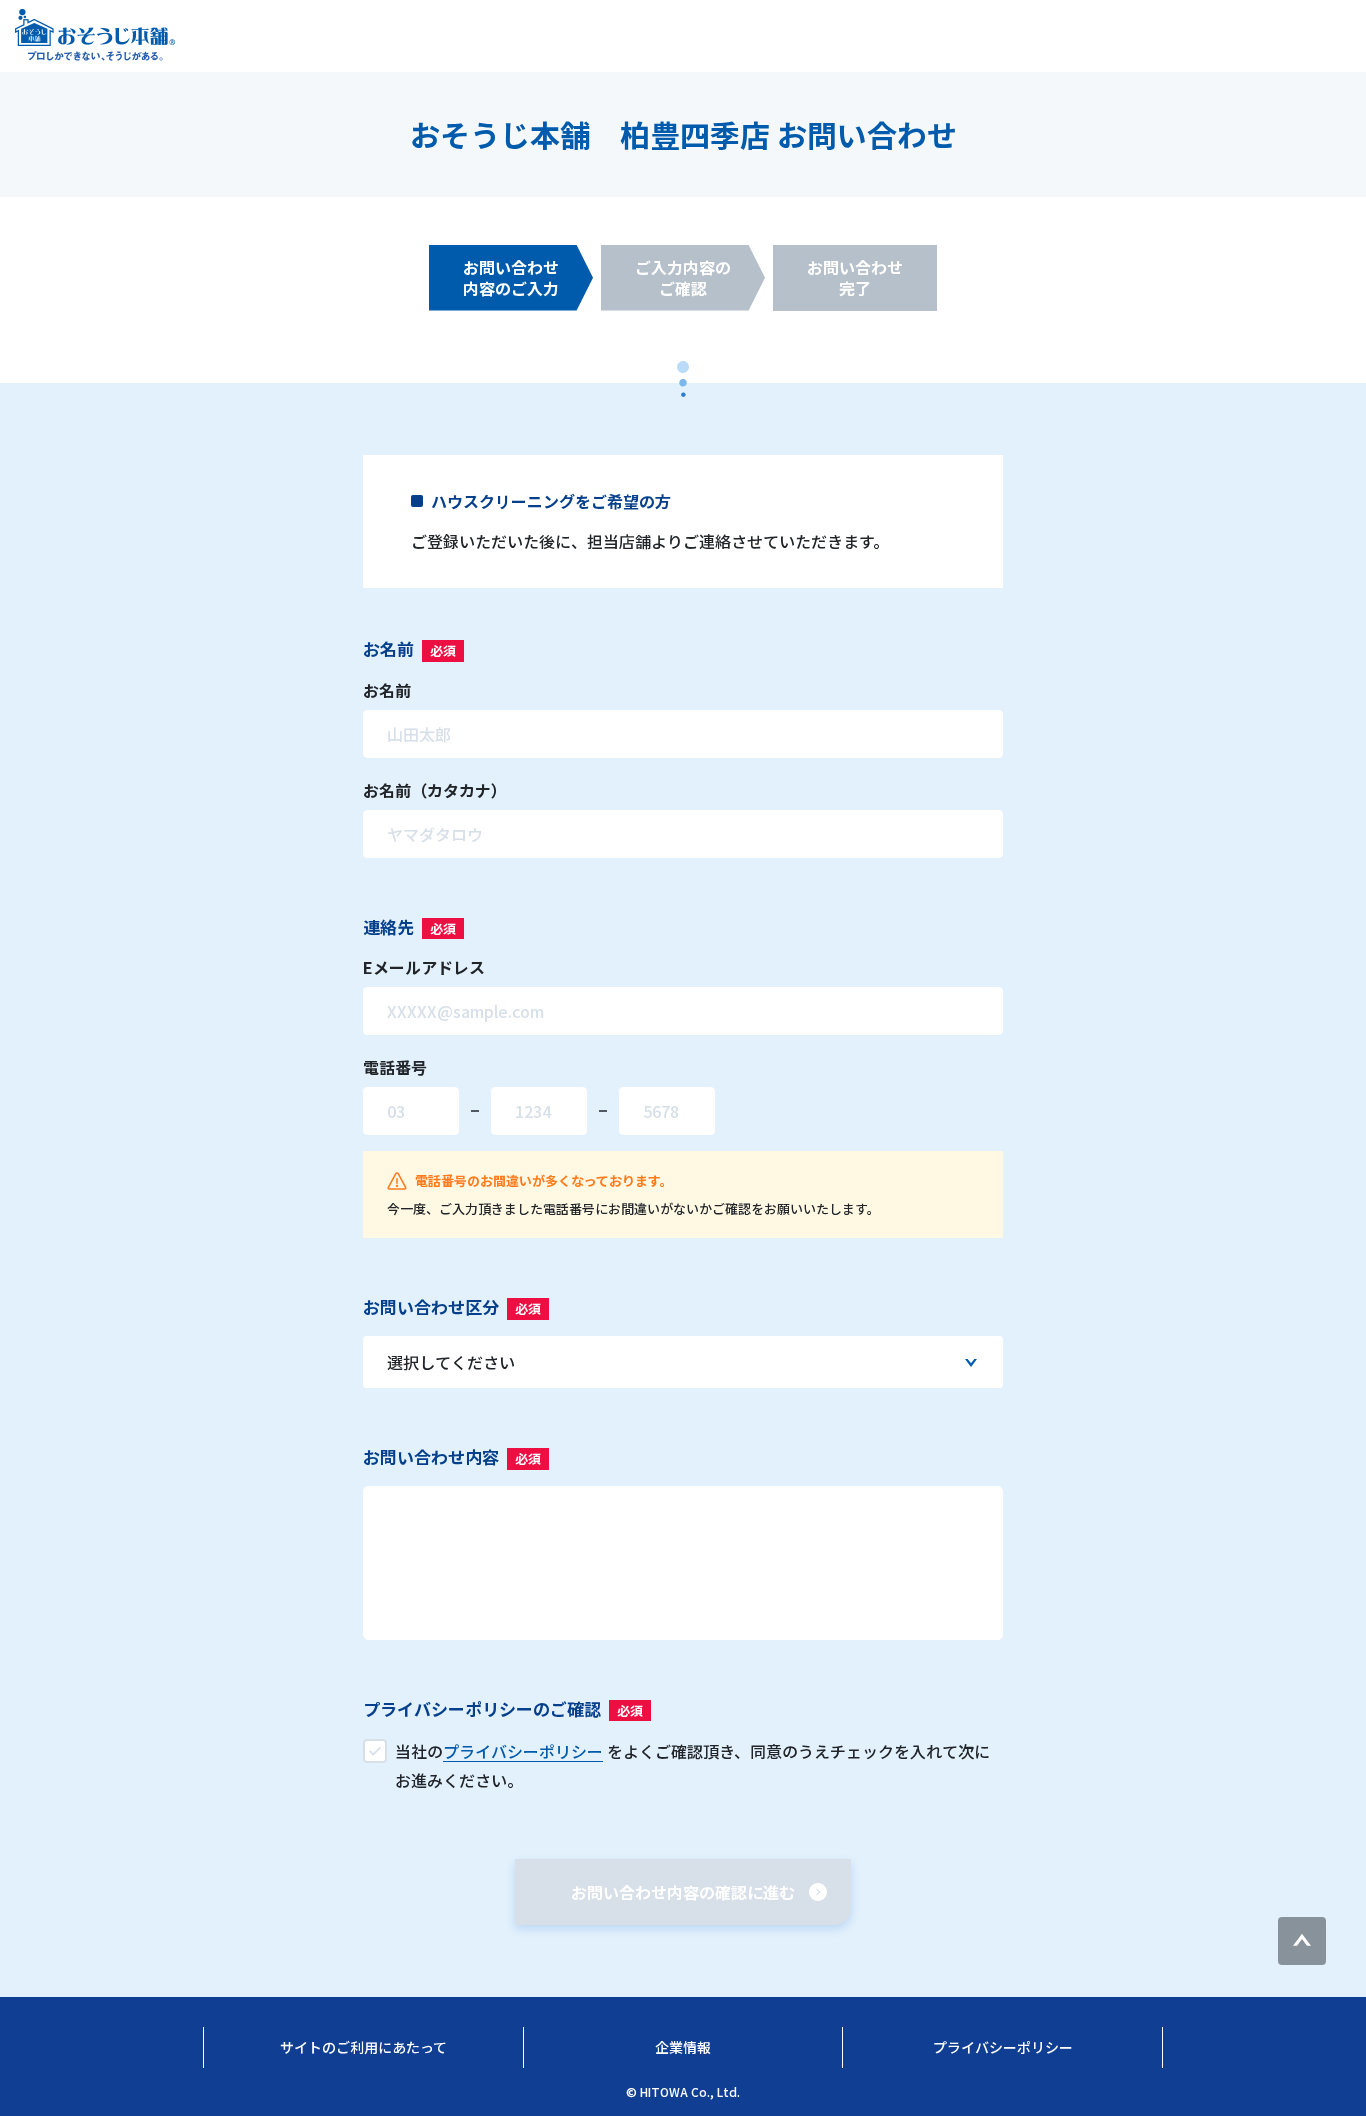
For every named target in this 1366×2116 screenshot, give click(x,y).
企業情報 (683, 2047)
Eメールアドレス (424, 967)
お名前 (387, 690)
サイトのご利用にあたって (363, 2047)
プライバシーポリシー (1003, 2047)
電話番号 (395, 1067)
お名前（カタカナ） (435, 790)
